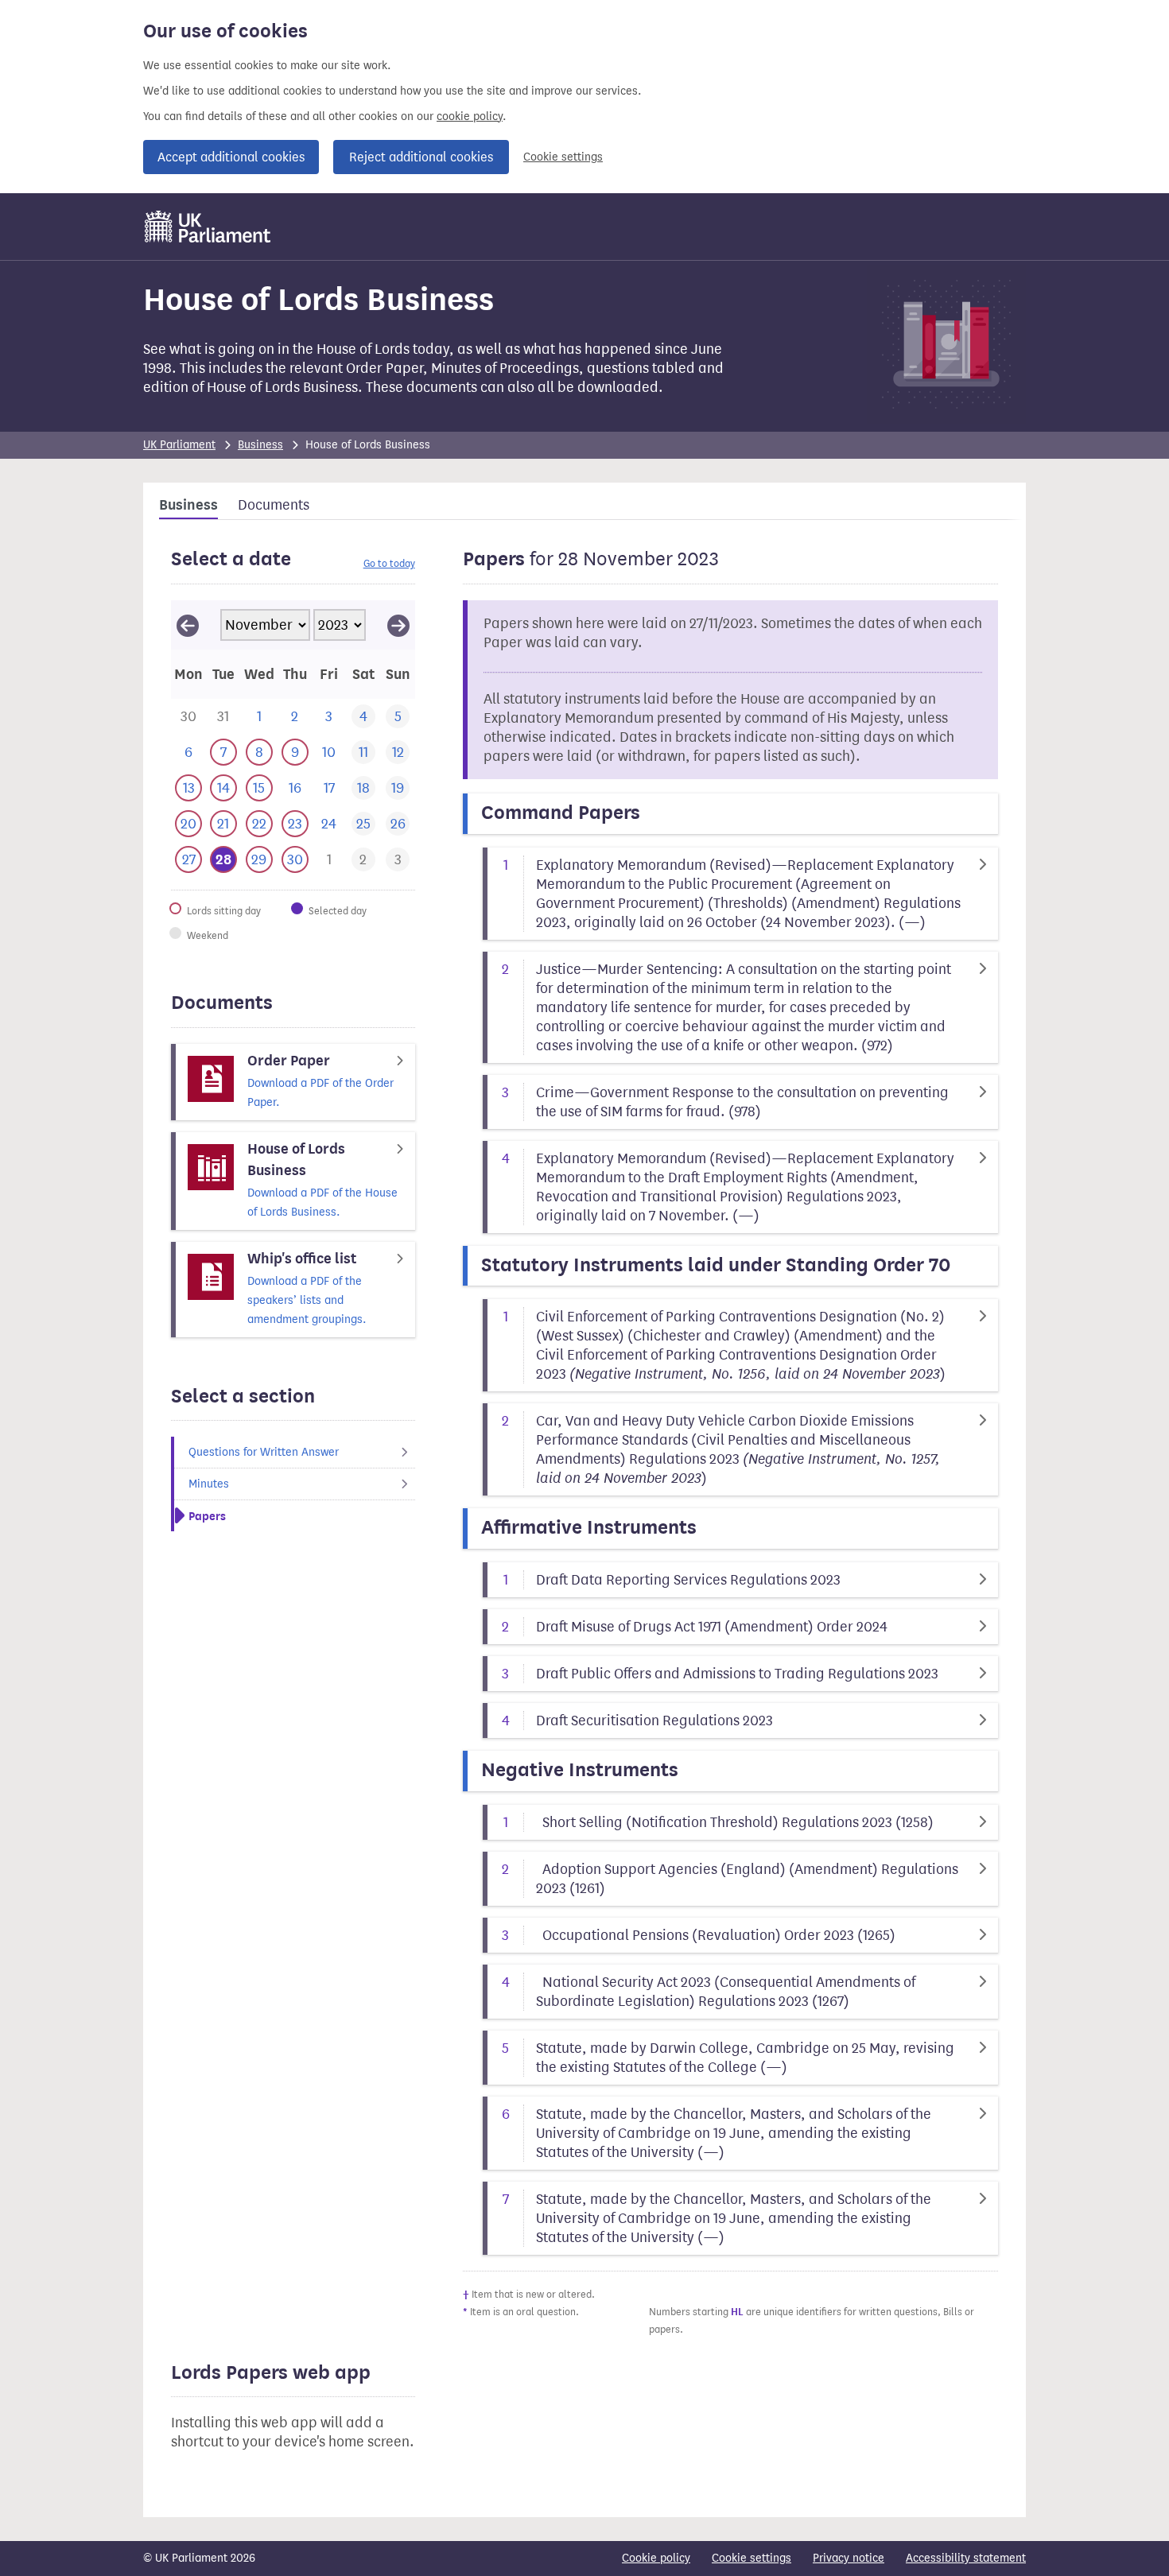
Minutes (209, 1484)
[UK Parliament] (208, 227)
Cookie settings (563, 157)
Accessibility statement (966, 2558)
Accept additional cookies (231, 157)
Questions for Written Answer (264, 1452)
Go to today (389, 563)
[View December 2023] (398, 625)
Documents (274, 505)
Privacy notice (849, 2558)
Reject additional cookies (421, 157)
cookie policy (470, 116)
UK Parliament (179, 445)
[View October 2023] (188, 625)
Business (260, 445)
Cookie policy (656, 2558)
